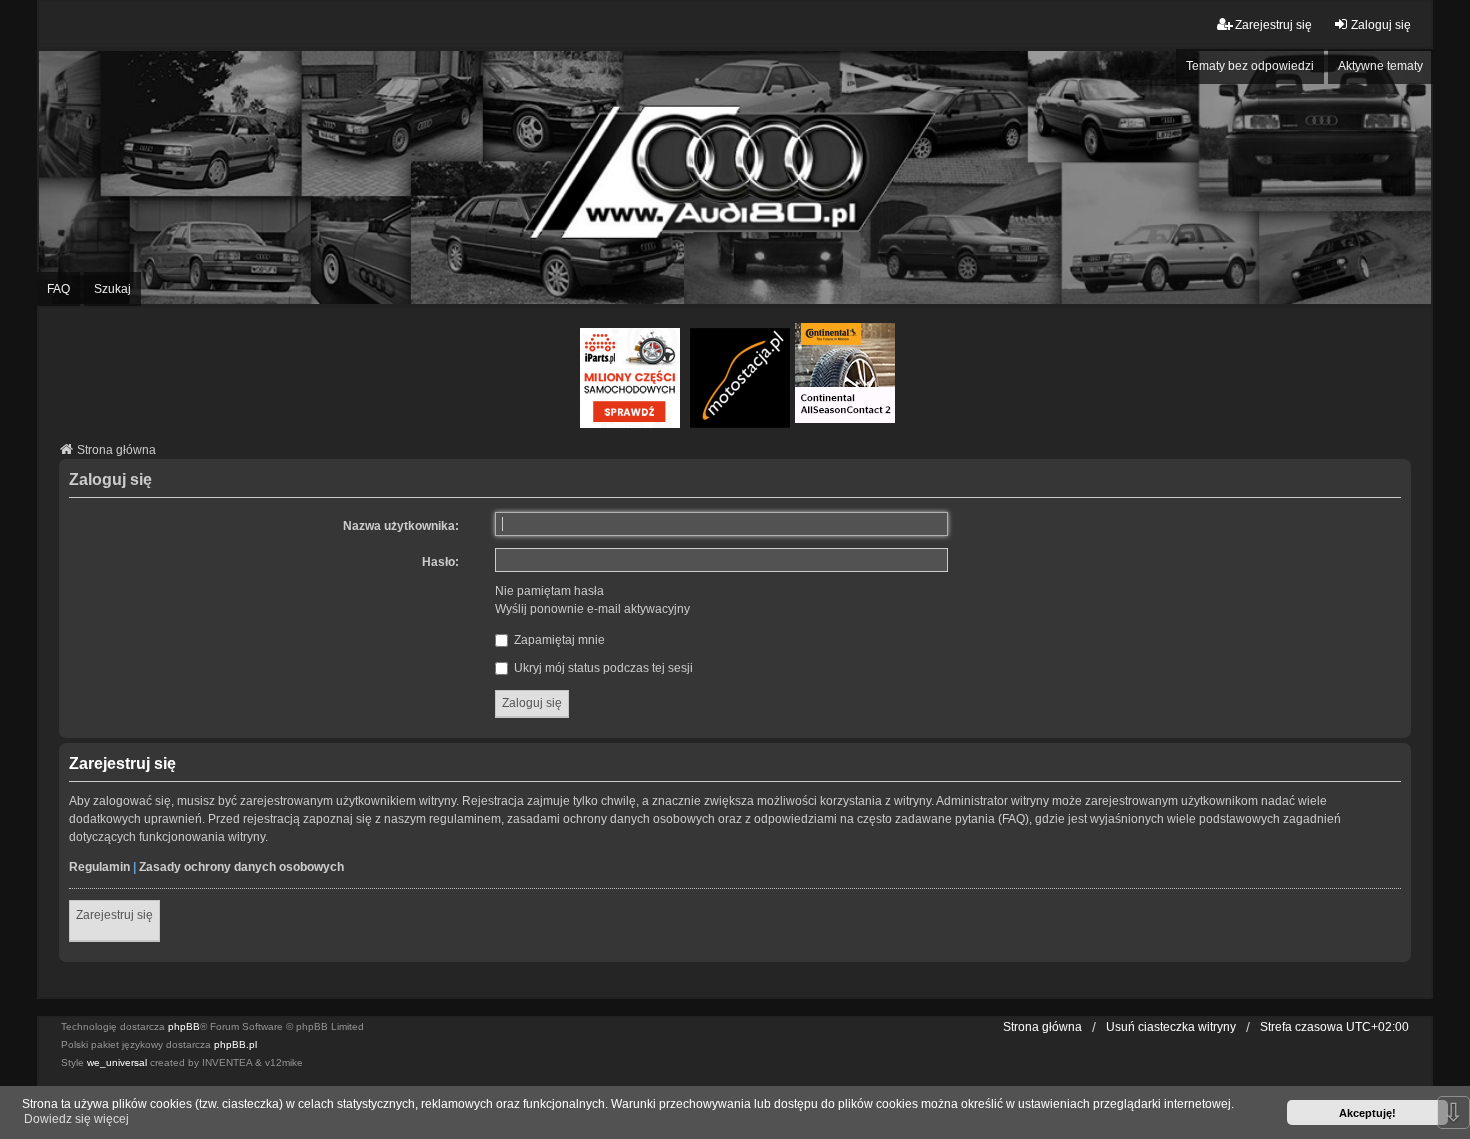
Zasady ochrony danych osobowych (241, 867)
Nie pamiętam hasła (549, 591)
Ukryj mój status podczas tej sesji (602, 668)
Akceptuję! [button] (1367, 1113)
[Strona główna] (735, 177)
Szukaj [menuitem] (112, 289)
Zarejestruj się (114, 915)
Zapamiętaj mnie (558, 640)
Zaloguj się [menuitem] (1381, 25)
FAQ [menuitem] (58, 289)
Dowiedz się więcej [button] (76, 1119)
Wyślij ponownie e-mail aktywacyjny (592, 609)
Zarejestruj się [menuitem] (1273, 25)
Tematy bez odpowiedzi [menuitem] (1250, 66)
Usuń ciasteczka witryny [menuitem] (1171, 1027)
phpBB (184, 1026)
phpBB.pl (235, 1044)
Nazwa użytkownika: (401, 526)
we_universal (117, 1062)
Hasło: (440, 562)
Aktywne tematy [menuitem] (1380, 66)
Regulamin (99, 867)
